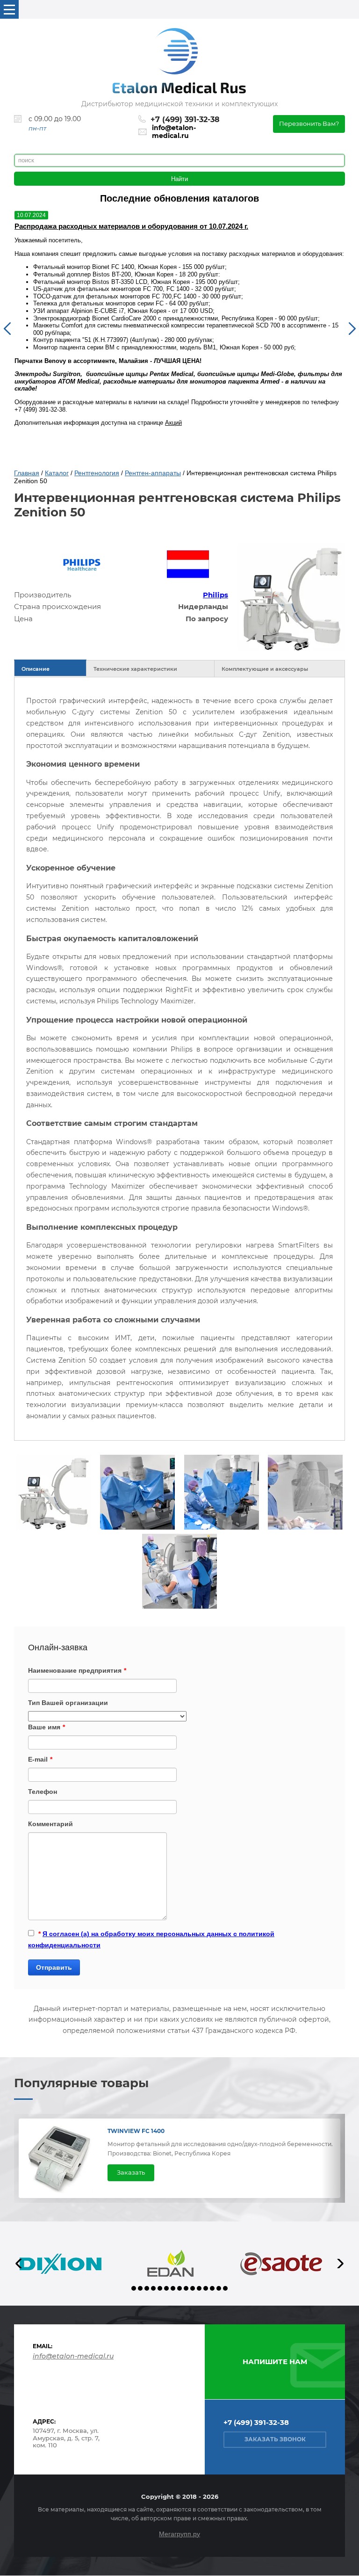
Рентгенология (97, 473)
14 (219, 2288)
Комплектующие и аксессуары (265, 669)
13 (212, 2288)
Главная (27, 473)
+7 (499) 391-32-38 (185, 120)
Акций (173, 423)
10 (193, 2288)
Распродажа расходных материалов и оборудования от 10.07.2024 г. (131, 226)
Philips (215, 595)
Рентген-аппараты (153, 473)
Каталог (57, 473)
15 (225, 2288)
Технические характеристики (135, 669)
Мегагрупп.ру (179, 2534)
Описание (36, 669)
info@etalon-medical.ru (174, 132)
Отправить (54, 1967)
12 (206, 2288)
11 (199, 2288)
